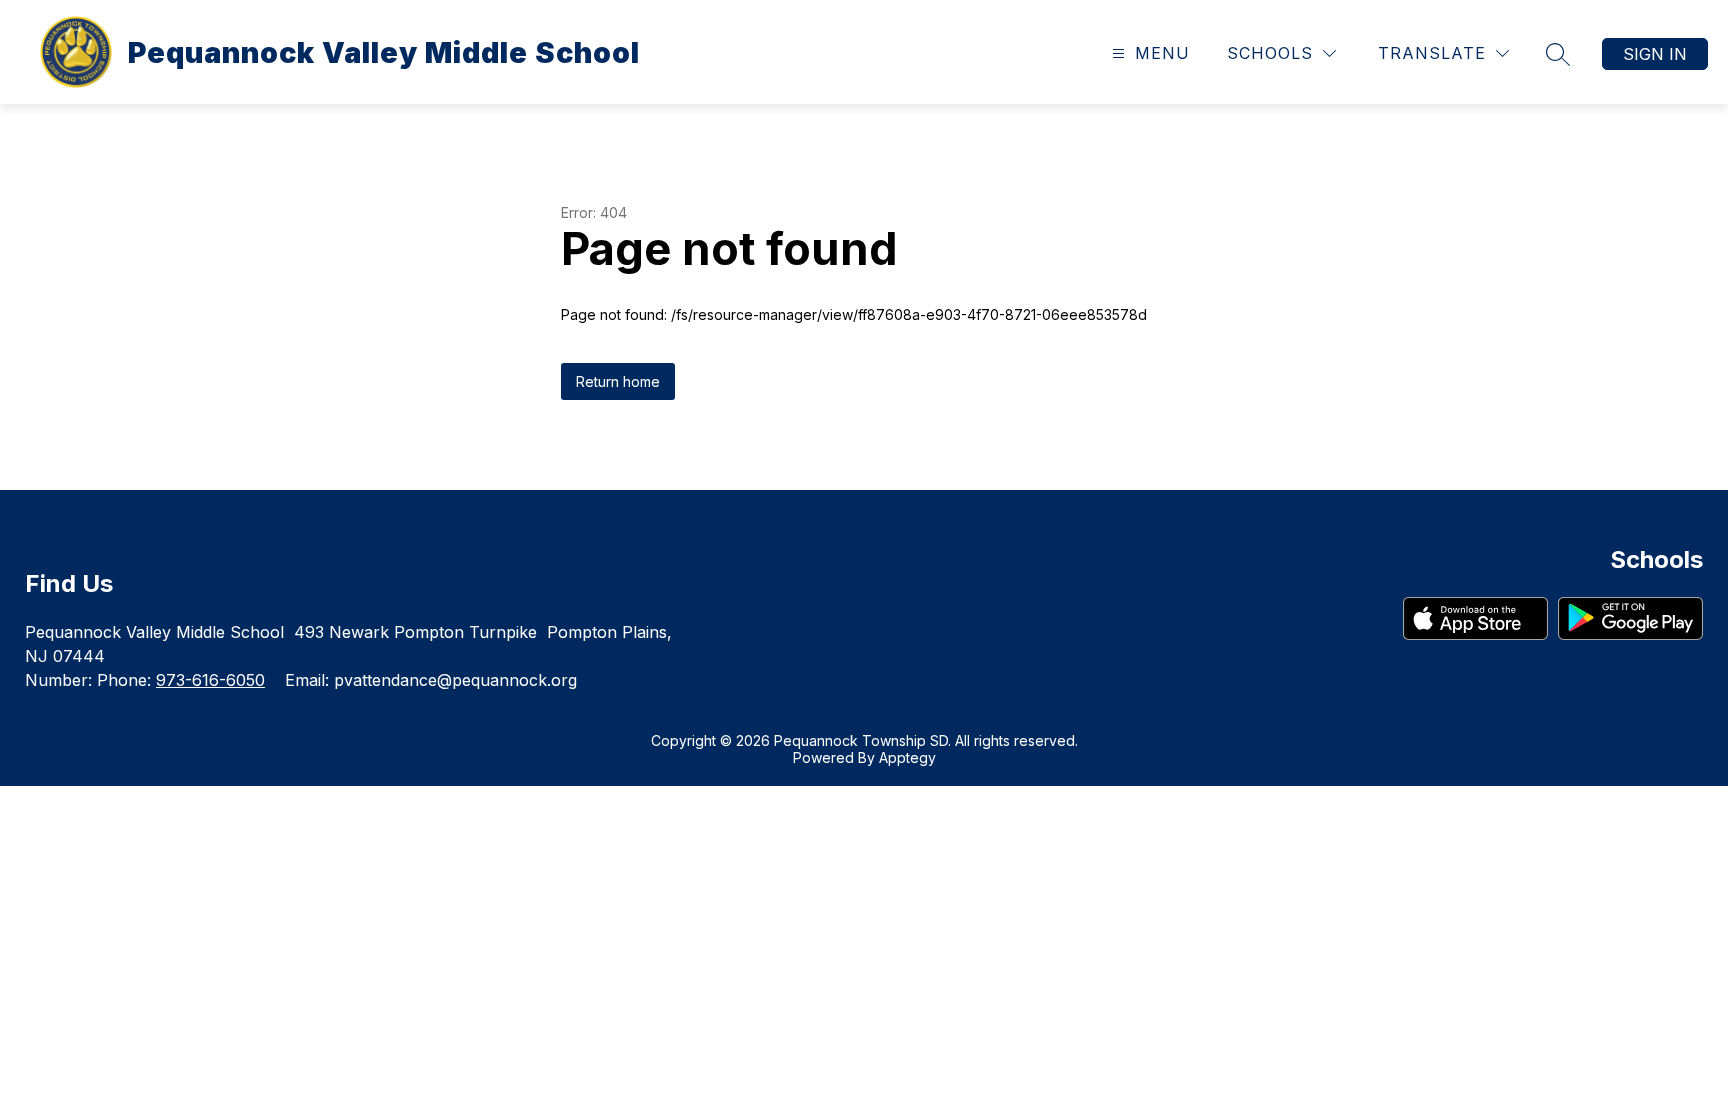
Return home (618, 381)
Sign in (1655, 54)
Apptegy (907, 757)
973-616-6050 (210, 680)
